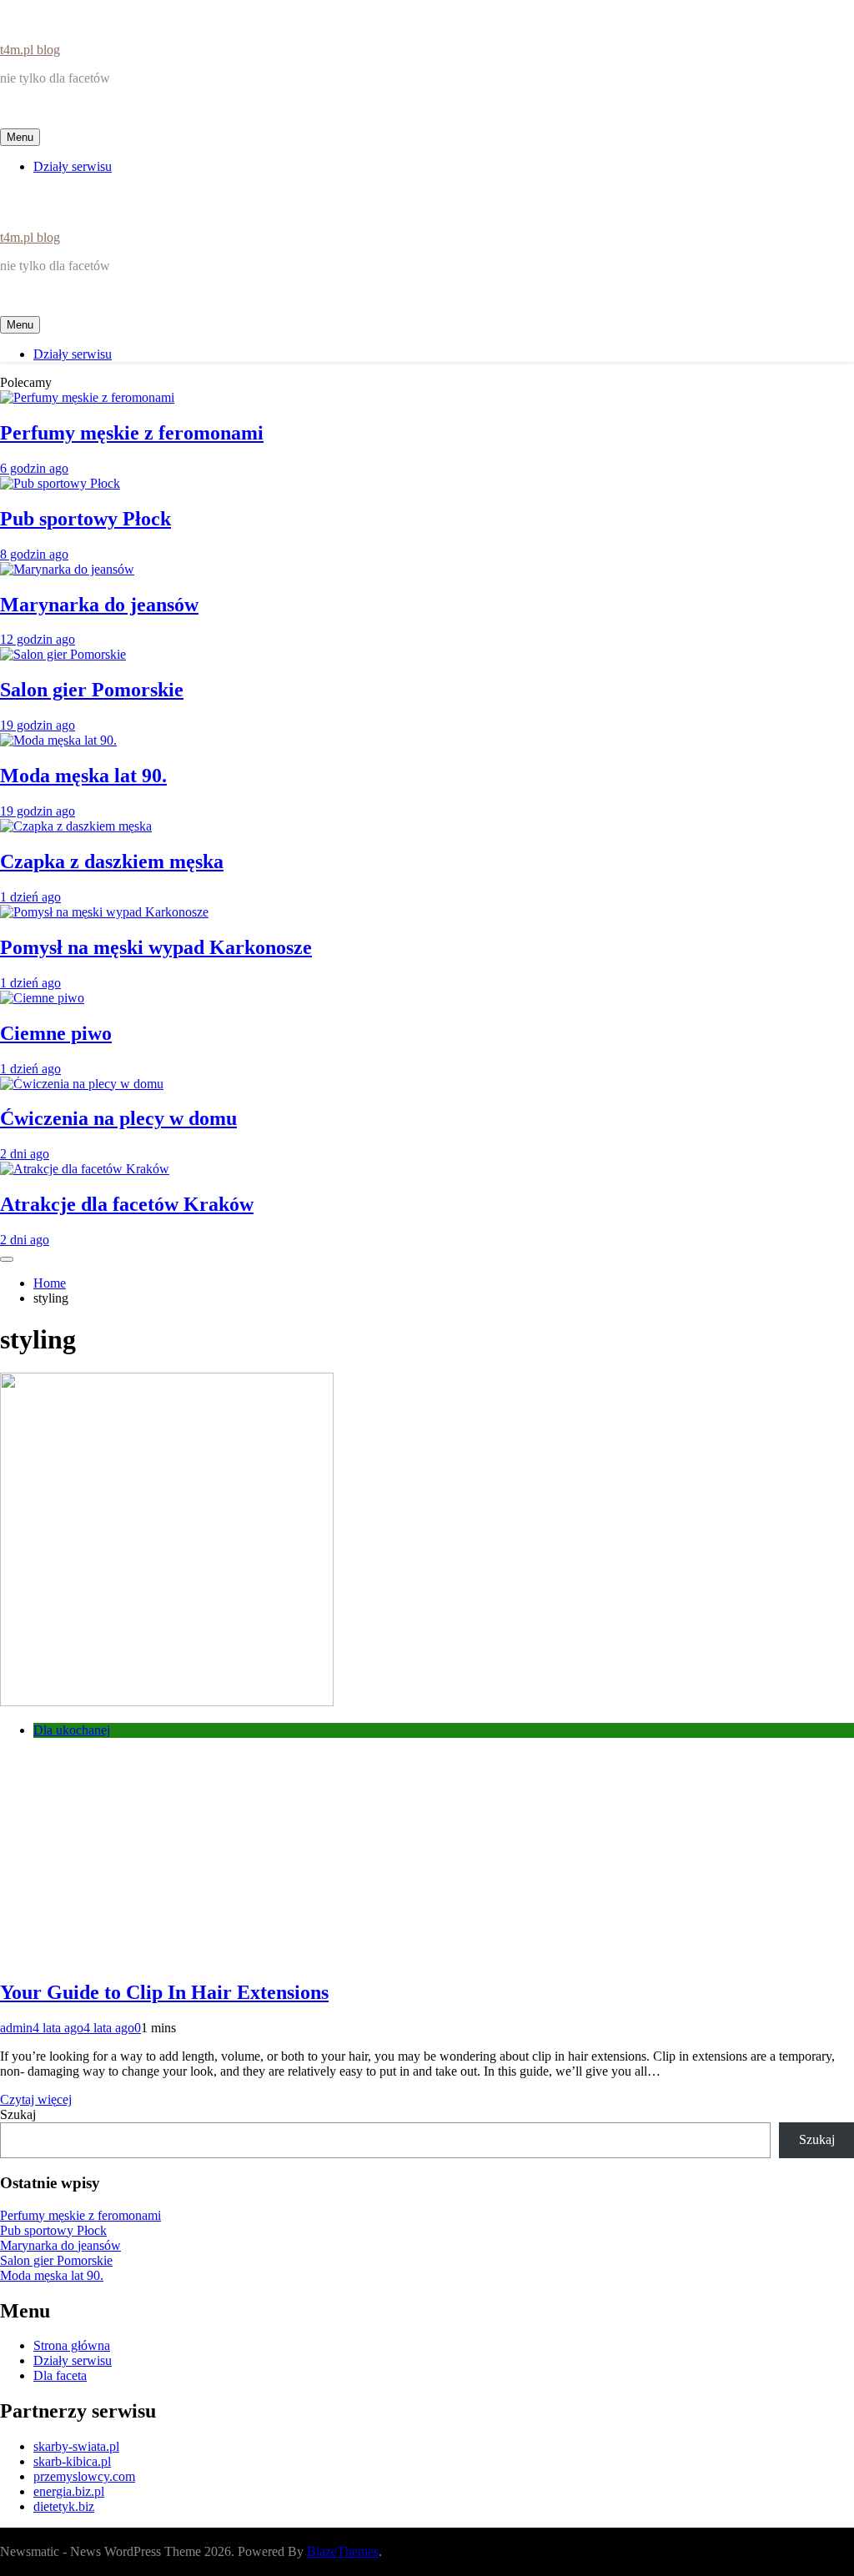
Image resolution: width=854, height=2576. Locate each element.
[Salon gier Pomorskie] (63, 654)
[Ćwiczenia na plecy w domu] (82, 1084)
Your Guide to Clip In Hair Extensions (164, 1992)
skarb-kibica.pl (72, 2461)
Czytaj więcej (36, 2099)
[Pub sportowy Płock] (60, 483)
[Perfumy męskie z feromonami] (87, 397)
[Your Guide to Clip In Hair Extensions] (167, 1702)
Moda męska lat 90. (83, 776)
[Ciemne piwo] (42, 998)
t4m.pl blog (30, 50)
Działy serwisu (73, 166)
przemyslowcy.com (84, 2476)
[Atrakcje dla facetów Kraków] (85, 1169)
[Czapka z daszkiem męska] (76, 826)
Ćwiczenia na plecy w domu (118, 1118)
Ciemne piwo (56, 1033)
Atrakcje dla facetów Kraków (127, 1204)
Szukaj (18, 2114)
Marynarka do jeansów (99, 605)
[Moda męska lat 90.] (58, 740)
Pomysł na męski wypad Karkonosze (156, 947)
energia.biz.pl (69, 2491)
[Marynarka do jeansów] (67, 569)
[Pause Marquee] (7, 1259)
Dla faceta (60, 2375)
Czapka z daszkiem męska (112, 861)
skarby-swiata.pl (76, 2446)
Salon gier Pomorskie (92, 690)
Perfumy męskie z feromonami (132, 433)
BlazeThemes (343, 2551)
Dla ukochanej (72, 1730)
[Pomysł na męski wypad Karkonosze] (104, 912)
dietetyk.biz (64, 2506)
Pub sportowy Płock (85, 519)
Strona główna (72, 2345)
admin (16, 2028)
